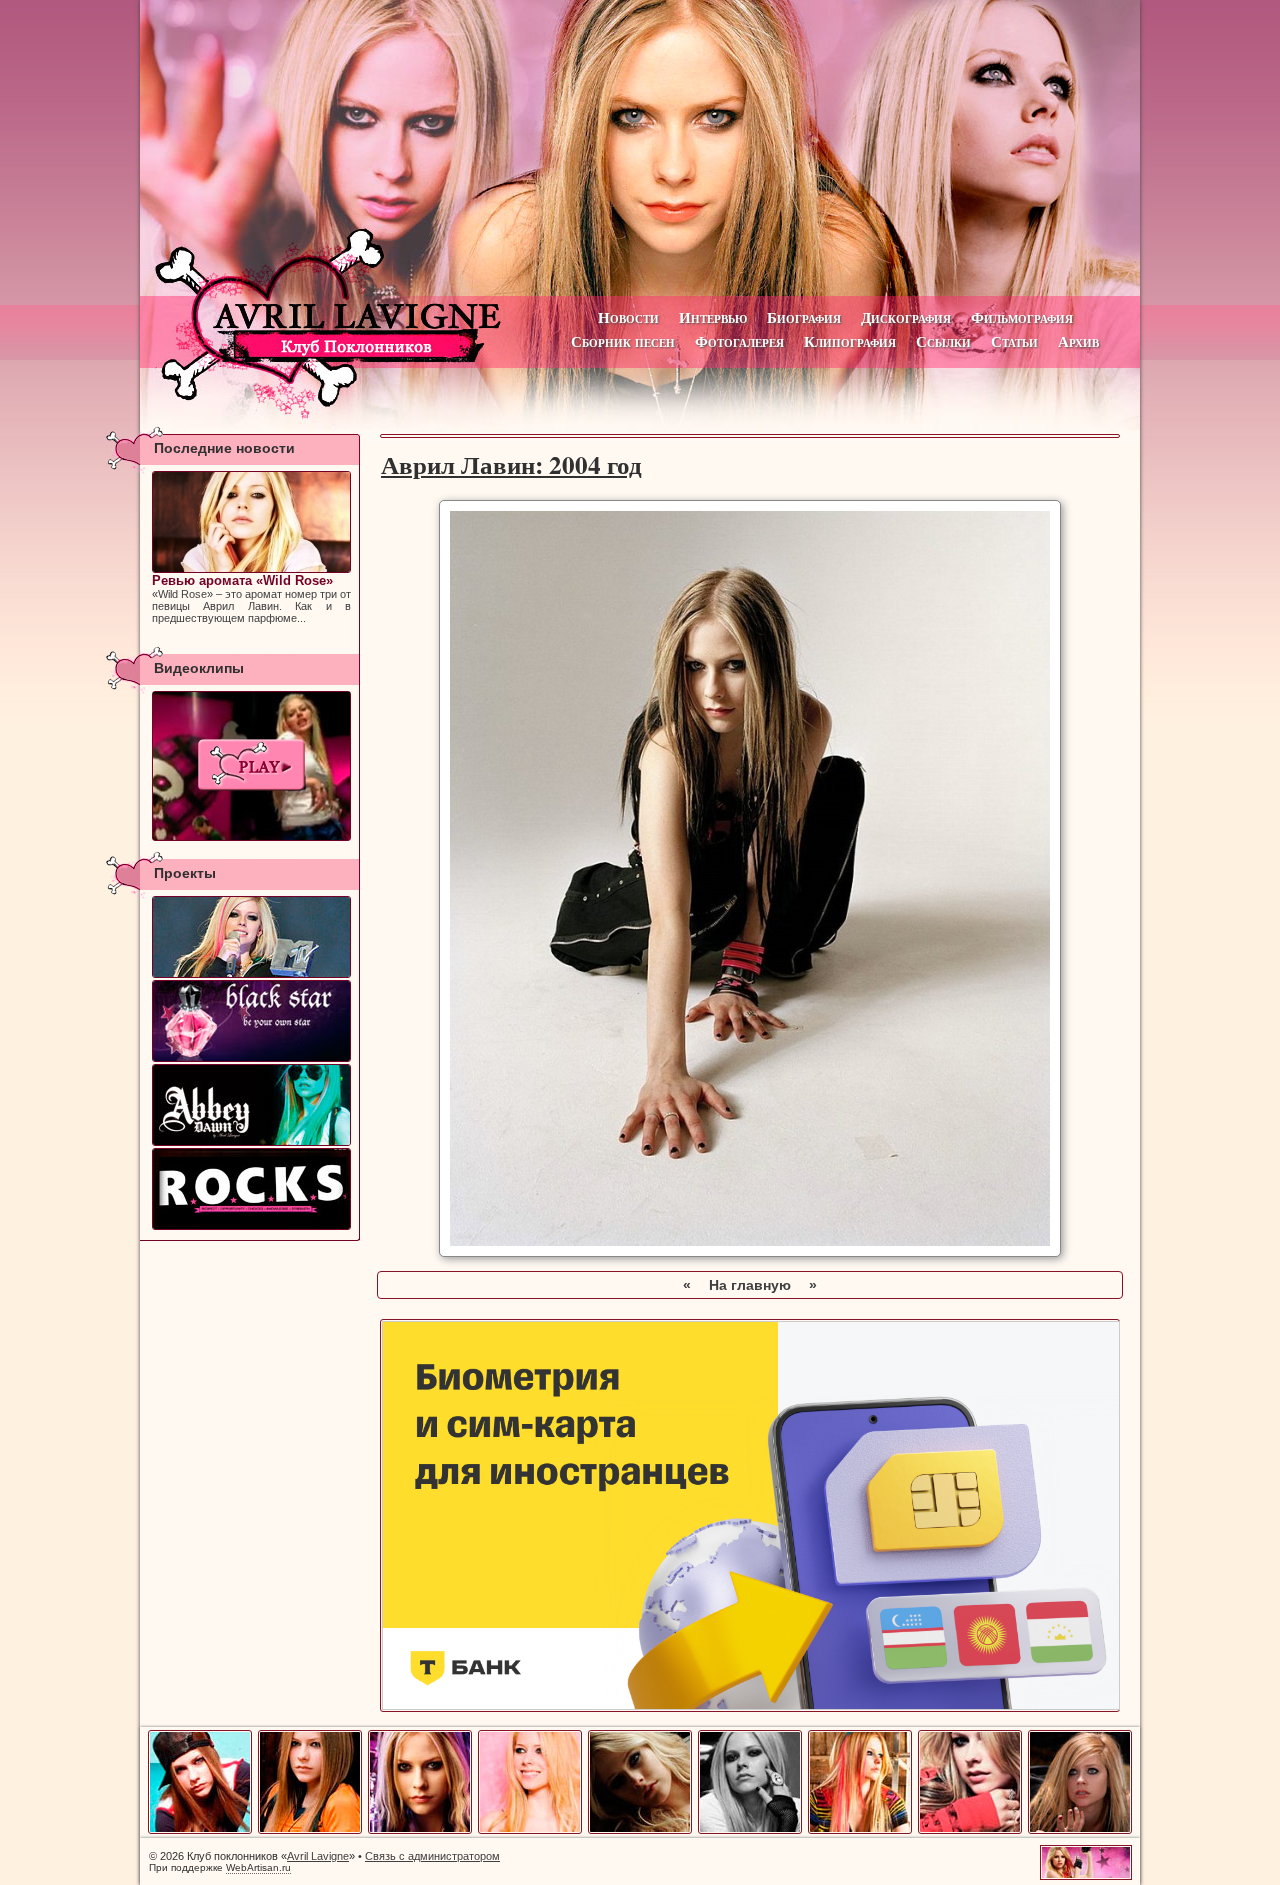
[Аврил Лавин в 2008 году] (860, 1830)
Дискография (906, 317)
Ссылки (943, 341)
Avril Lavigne (318, 1856)
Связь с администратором (432, 1856)
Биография (804, 317)
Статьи (1014, 341)
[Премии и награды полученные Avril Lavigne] (251, 937)
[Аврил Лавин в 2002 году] (200, 1830)
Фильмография (1022, 317)
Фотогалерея (739, 341)
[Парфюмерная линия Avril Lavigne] (251, 1021)
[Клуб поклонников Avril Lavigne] (640, 148)
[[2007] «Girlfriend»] (251, 766)
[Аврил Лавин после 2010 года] (1080, 1830)
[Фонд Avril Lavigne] (251, 1189)
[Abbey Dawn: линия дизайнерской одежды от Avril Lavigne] (251, 1105)
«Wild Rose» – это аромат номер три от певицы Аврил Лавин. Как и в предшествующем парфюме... (251, 598)
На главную (750, 1285)
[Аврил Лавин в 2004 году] (420, 1830)
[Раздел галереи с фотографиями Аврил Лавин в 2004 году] (750, 1252)
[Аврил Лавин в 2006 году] (640, 1830)
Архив (1078, 341)
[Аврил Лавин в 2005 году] (530, 1830)
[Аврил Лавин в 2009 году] (970, 1830)
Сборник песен (623, 341)
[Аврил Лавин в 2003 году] (310, 1830)
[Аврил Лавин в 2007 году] (750, 1830)
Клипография (850, 341)
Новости (628, 317)
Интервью (713, 317)
